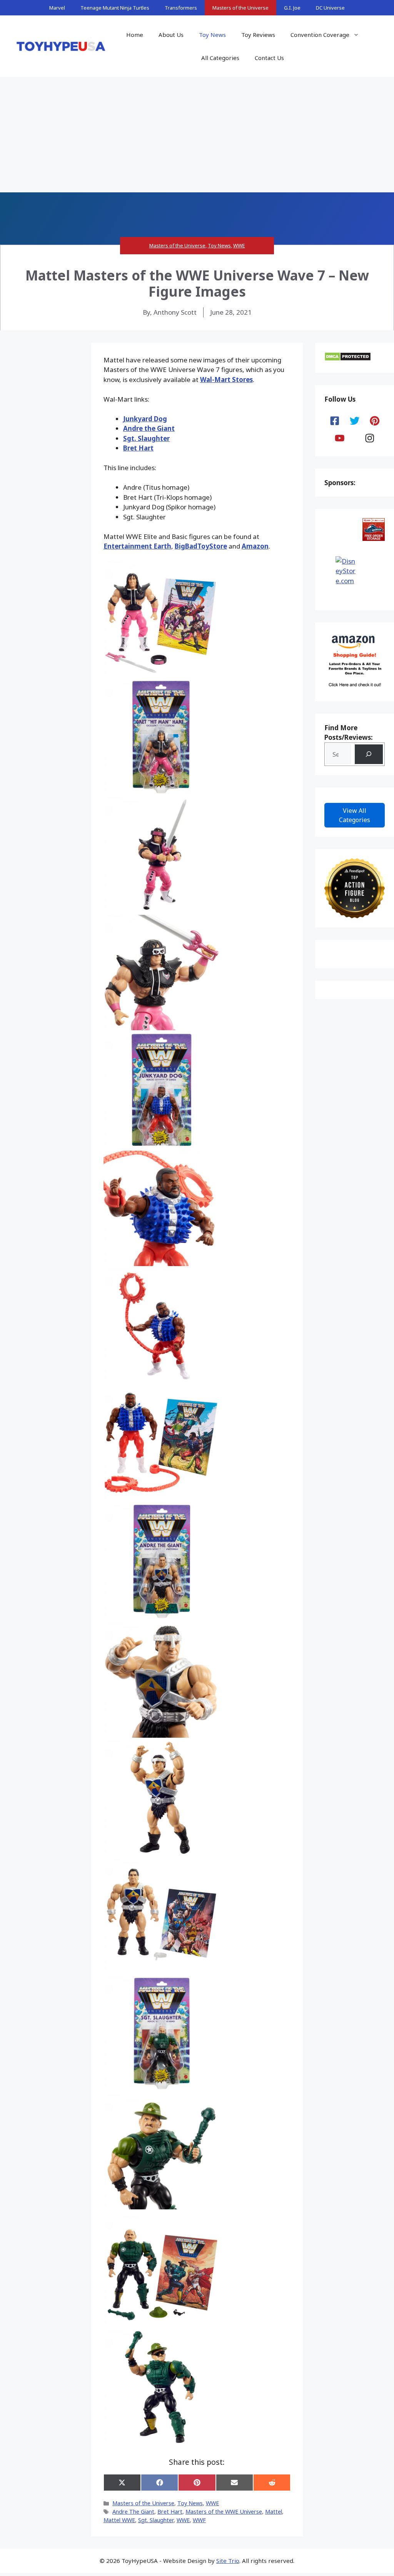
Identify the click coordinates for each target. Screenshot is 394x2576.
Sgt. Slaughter (146, 438)
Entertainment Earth (137, 546)
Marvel (57, 8)
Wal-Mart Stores (226, 380)
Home (135, 35)
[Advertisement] (197, 135)
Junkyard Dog (145, 419)
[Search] (369, 754)
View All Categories (355, 815)
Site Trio (228, 2561)
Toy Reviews (258, 35)
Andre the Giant (149, 428)
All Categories (220, 58)
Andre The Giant (133, 2512)
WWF (199, 2520)
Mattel (274, 2512)
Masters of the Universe (240, 8)
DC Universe (330, 8)
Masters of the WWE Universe (224, 2512)
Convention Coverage (320, 35)
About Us (171, 35)
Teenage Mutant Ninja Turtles (115, 8)
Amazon (255, 546)
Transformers (181, 8)
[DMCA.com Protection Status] (348, 359)
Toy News (212, 35)
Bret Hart (138, 448)
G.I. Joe (292, 8)
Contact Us (269, 58)
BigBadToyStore (201, 546)
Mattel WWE (119, 2520)
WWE (239, 245)
